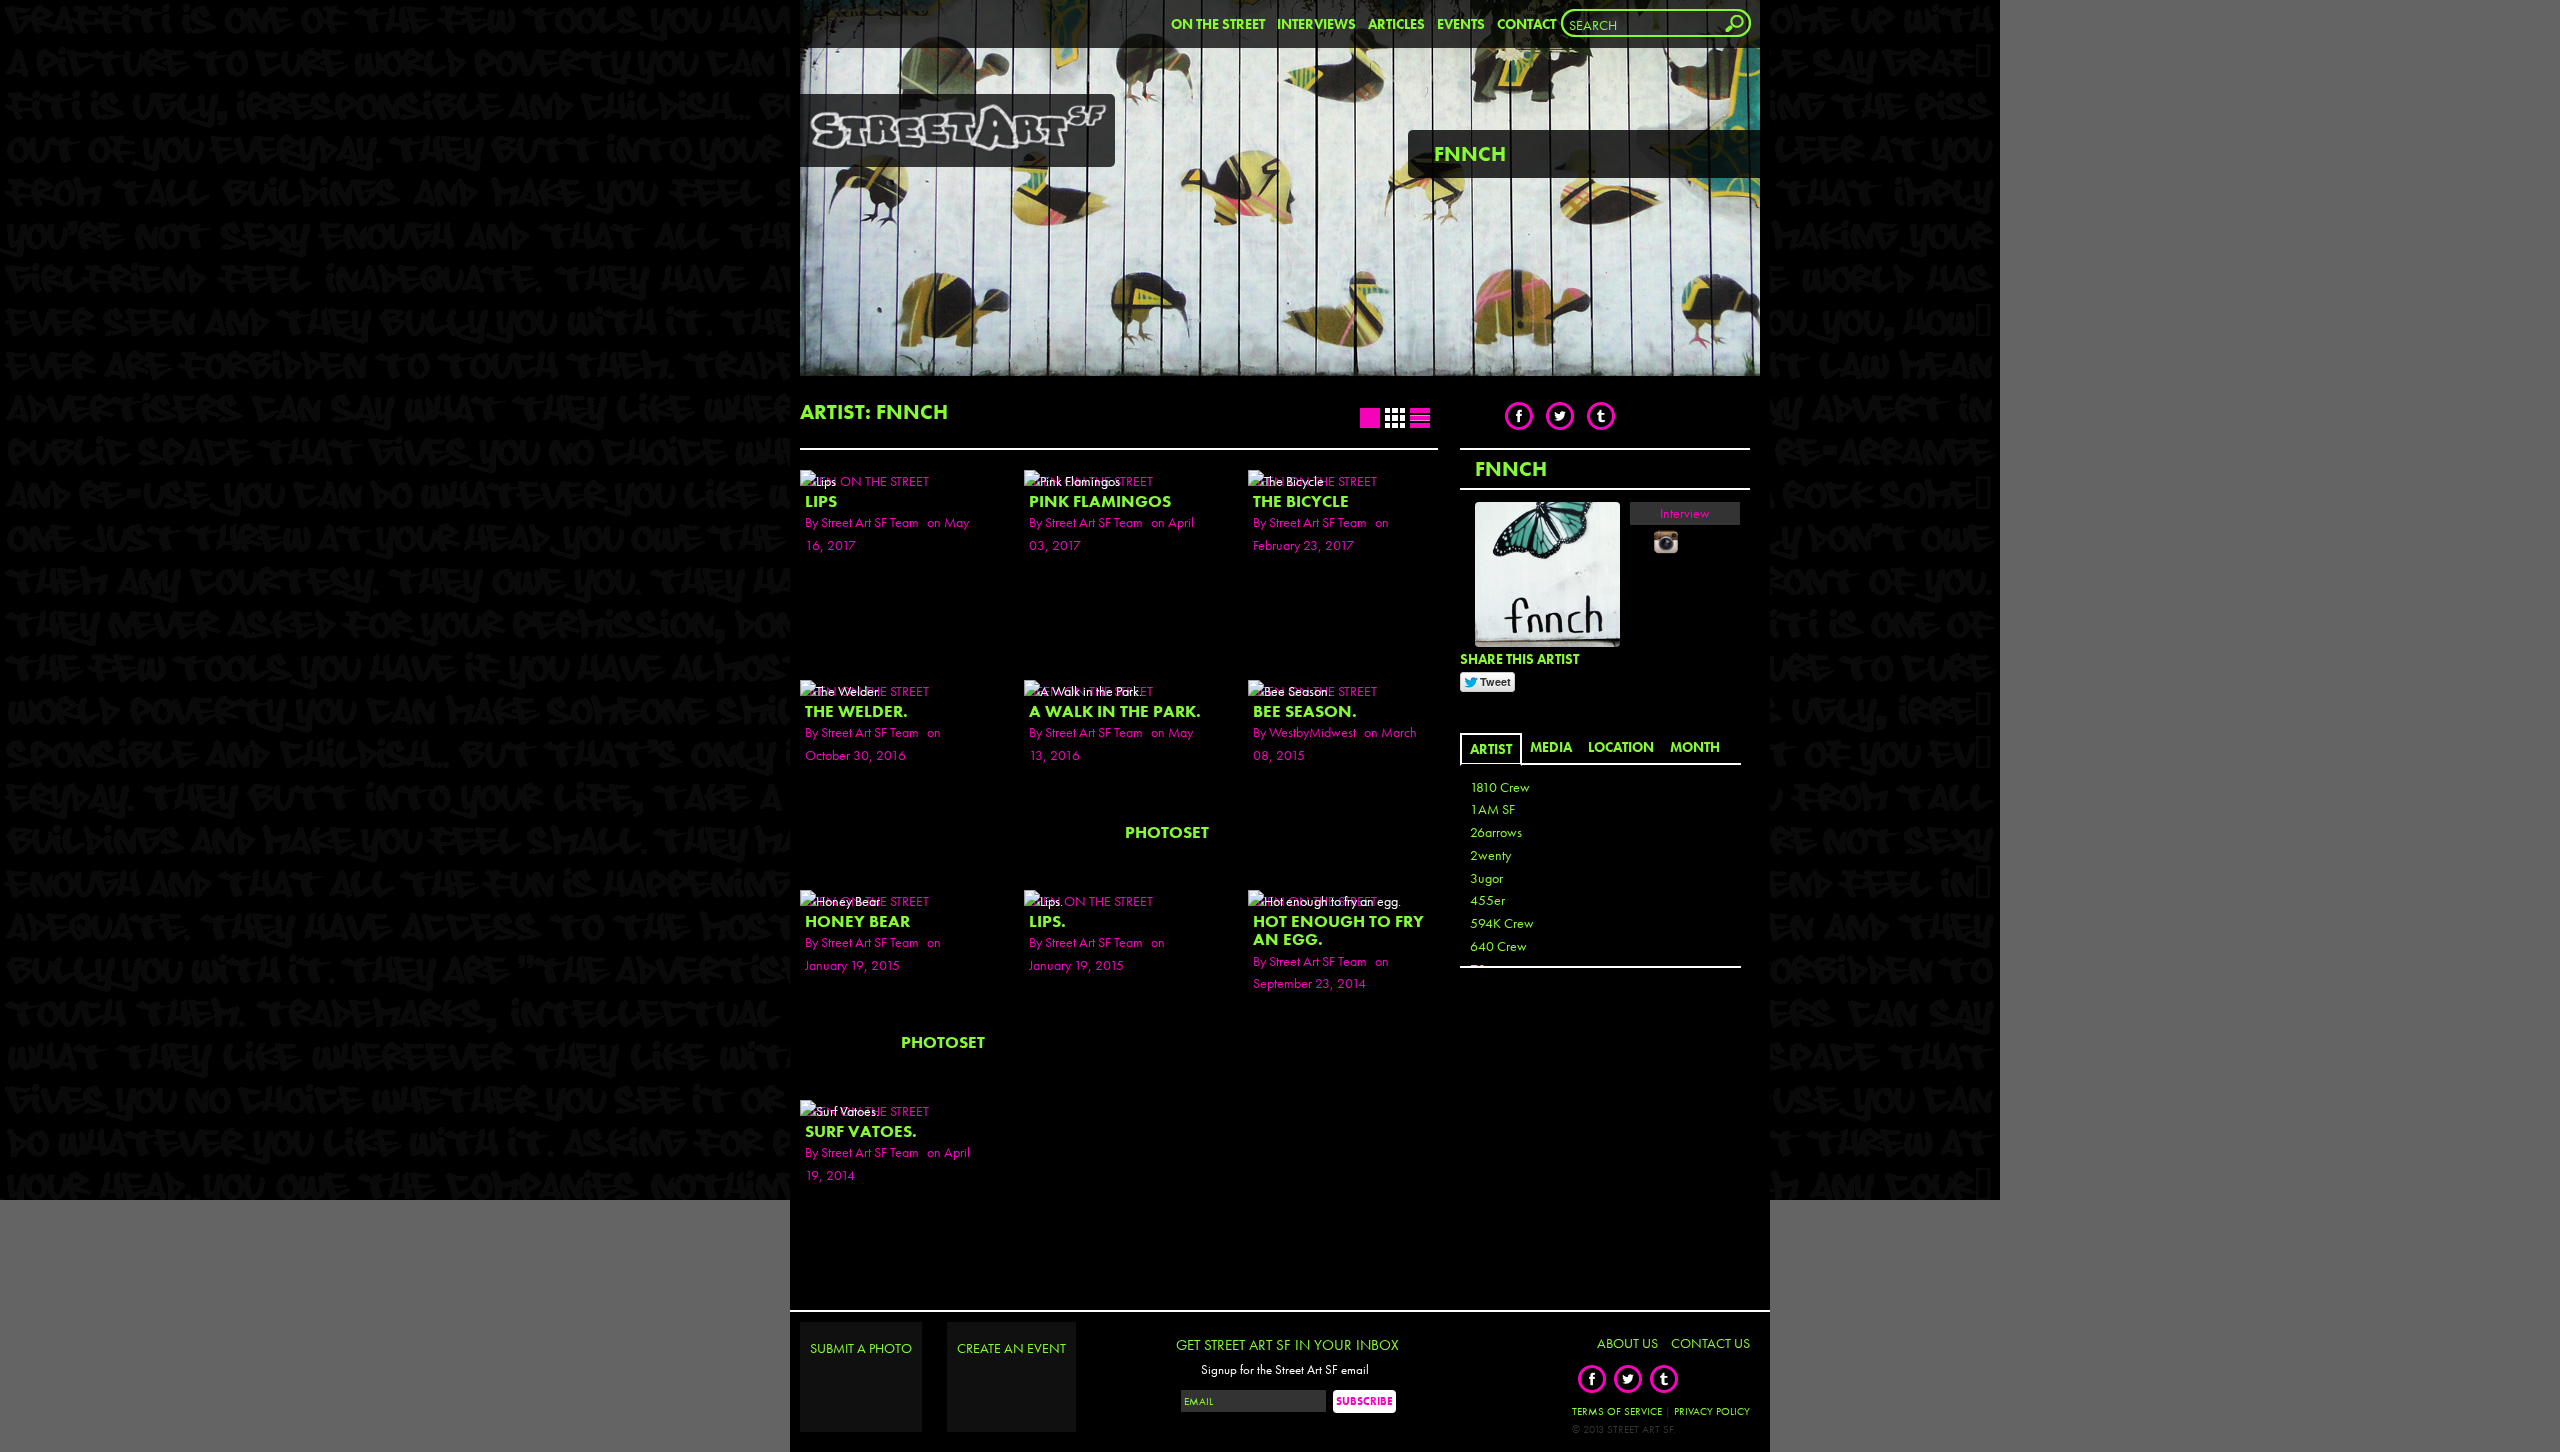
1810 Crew (1500, 787)
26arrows (1496, 832)
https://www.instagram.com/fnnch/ (1666, 542)
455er (1487, 900)
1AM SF (1492, 809)
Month (1695, 747)
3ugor (1486, 878)
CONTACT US (1710, 1343)
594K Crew (1502, 923)
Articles (1396, 24)
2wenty (1490, 855)
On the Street (1218, 24)
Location (1621, 747)
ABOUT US (1627, 1343)
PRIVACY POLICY (1712, 1411)
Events (1461, 24)
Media (1551, 747)
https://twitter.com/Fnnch (1642, 542)
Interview (1685, 513)
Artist (1491, 749)
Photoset (1167, 832)
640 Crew (1498, 946)
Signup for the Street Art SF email (1285, 1370)
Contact (1526, 24)
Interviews (1316, 24)
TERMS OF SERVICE (1617, 1411)
